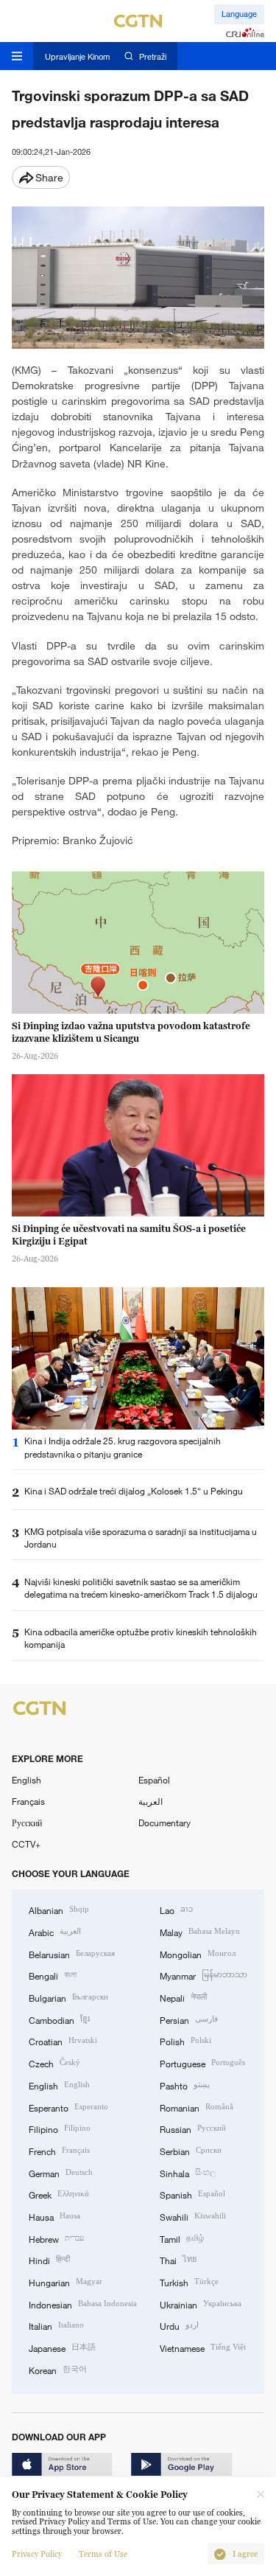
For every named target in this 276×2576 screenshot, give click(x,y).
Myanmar (204, 1975)
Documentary (164, 1823)
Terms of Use (103, 2554)
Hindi (49, 2259)
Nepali (183, 1997)
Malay (200, 1931)
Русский (27, 1823)
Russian (193, 2128)
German (61, 2172)
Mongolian (198, 1953)
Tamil (182, 2238)
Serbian (191, 2150)
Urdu (179, 2325)
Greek (59, 2194)
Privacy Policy (37, 2554)
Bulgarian (68, 1997)
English (26, 1780)
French (59, 2150)
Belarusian (72, 1953)
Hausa (54, 2216)
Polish (185, 2040)
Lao (176, 1909)
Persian (189, 2019)
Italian (56, 2325)
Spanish (192, 2194)
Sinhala (188, 2172)
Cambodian (59, 2019)
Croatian (63, 2040)
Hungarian (66, 2281)
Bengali (53, 1975)
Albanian (59, 1909)
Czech (54, 2062)
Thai (178, 2259)
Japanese (62, 2347)
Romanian (197, 2107)
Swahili (193, 2216)
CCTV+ (26, 1844)
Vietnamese (203, 2347)
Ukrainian (201, 2304)
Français (28, 1801)
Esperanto (68, 2107)
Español (154, 1780)
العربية (151, 1801)
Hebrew (56, 2238)
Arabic (55, 1931)
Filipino (60, 2128)
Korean (58, 2369)
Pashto (185, 2085)
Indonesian (83, 2304)
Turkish (189, 2281)
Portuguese (202, 2062)
